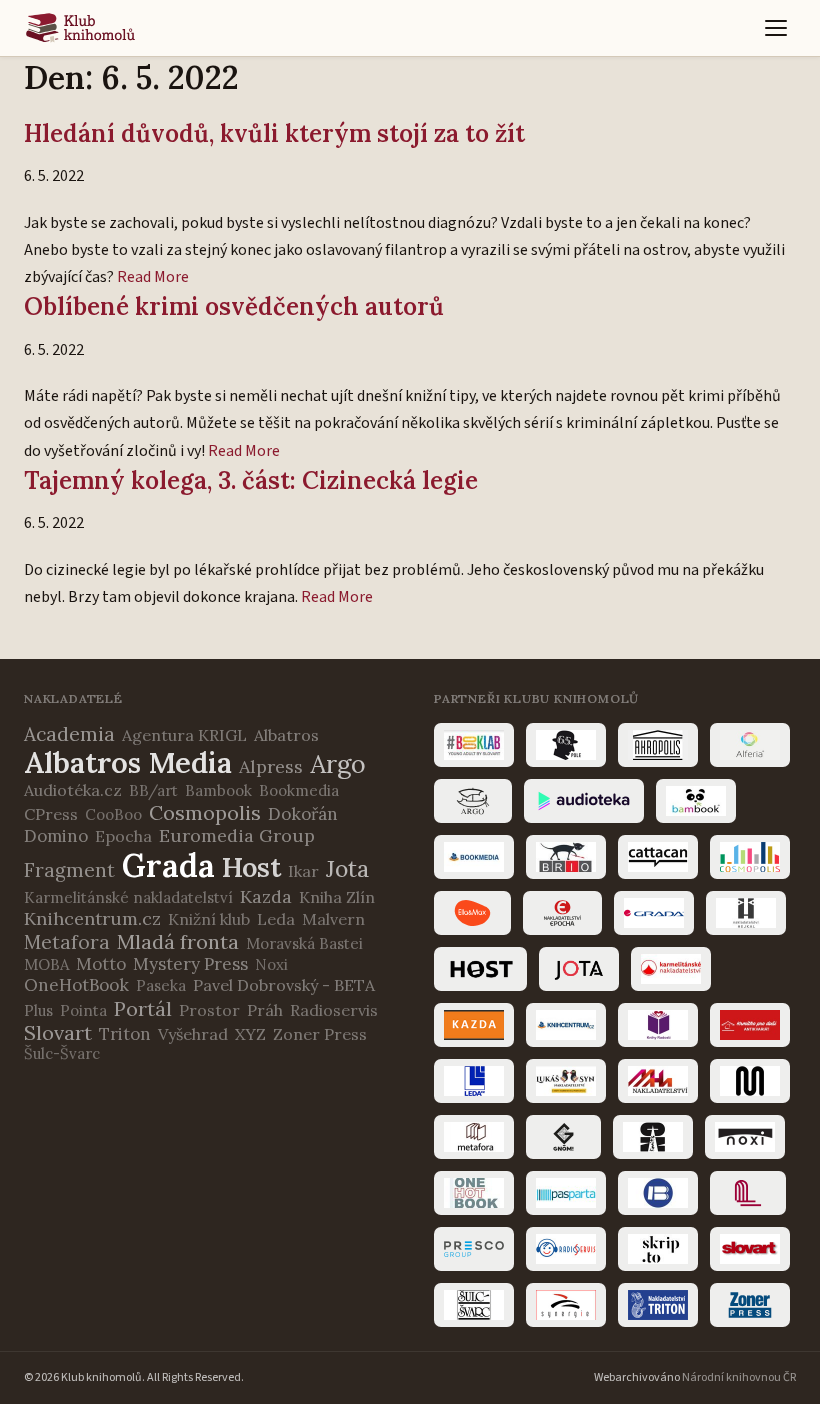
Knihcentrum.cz (92, 918)
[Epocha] (562, 913)
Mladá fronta (178, 941)
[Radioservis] (566, 1249)
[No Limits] (653, 1137)
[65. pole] (566, 745)
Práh (265, 1010)
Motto (101, 964)
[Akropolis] (658, 745)
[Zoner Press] (750, 1305)
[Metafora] (474, 1137)
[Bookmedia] (474, 857)
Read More (153, 277)
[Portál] (748, 1193)
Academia (69, 734)
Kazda (266, 896)
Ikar (303, 871)
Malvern (333, 919)
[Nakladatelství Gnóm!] (563, 1137)
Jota (347, 868)
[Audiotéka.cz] (584, 801)
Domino (56, 836)
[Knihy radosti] (658, 1025)
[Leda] (474, 1081)
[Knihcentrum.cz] (566, 1025)
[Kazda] (474, 1025)
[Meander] (750, 1081)
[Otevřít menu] (776, 28)
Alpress (271, 766)
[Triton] (658, 1305)
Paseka (161, 985)
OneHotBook (76, 985)
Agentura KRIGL (184, 735)
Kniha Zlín (337, 897)
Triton (125, 1034)
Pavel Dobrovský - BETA (284, 985)
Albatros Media (128, 762)
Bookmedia (299, 790)
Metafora (67, 942)
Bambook (218, 790)
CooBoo (113, 814)
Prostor (209, 1010)
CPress (51, 814)
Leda (276, 919)
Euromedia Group (237, 835)
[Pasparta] (566, 1193)
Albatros (286, 735)
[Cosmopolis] (750, 857)
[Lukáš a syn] (566, 1081)
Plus (38, 1010)
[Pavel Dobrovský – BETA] (658, 1193)
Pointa (83, 1010)
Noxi (271, 964)
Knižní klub (209, 919)
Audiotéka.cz (73, 790)
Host (251, 867)
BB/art (153, 790)
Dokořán (303, 814)
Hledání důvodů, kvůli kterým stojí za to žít (274, 133)
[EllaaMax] (472, 913)
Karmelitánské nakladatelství (128, 897)
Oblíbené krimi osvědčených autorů (234, 306)
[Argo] (473, 801)
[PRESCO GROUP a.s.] (474, 1249)
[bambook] (696, 801)
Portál (143, 1008)
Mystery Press (190, 964)
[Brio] (566, 857)
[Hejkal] (746, 913)
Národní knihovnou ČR (739, 1377)
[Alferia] (750, 745)
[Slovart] (750, 1249)
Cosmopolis (205, 812)
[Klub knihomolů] (80, 28)
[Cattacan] (658, 857)
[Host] (480, 969)
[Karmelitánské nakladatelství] (671, 969)
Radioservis (334, 1010)
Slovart (58, 1032)
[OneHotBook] (474, 1193)
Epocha (123, 836)
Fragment (69, 870)
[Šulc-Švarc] (474, 1305)
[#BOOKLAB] (474, 745)
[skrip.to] (658, 1249)
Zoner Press (320, 1034)
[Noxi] (745, 1137)
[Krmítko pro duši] (750, 1025)
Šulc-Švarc (62, 1053)
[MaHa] (658, 1081)
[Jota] (579, 969)
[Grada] (654, 913)
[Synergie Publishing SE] (566, 1305)
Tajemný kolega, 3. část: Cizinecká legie (251, 480)
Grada (168, 865)
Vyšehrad (193, 1034)
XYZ (250, 1034)
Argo (338, 764)
